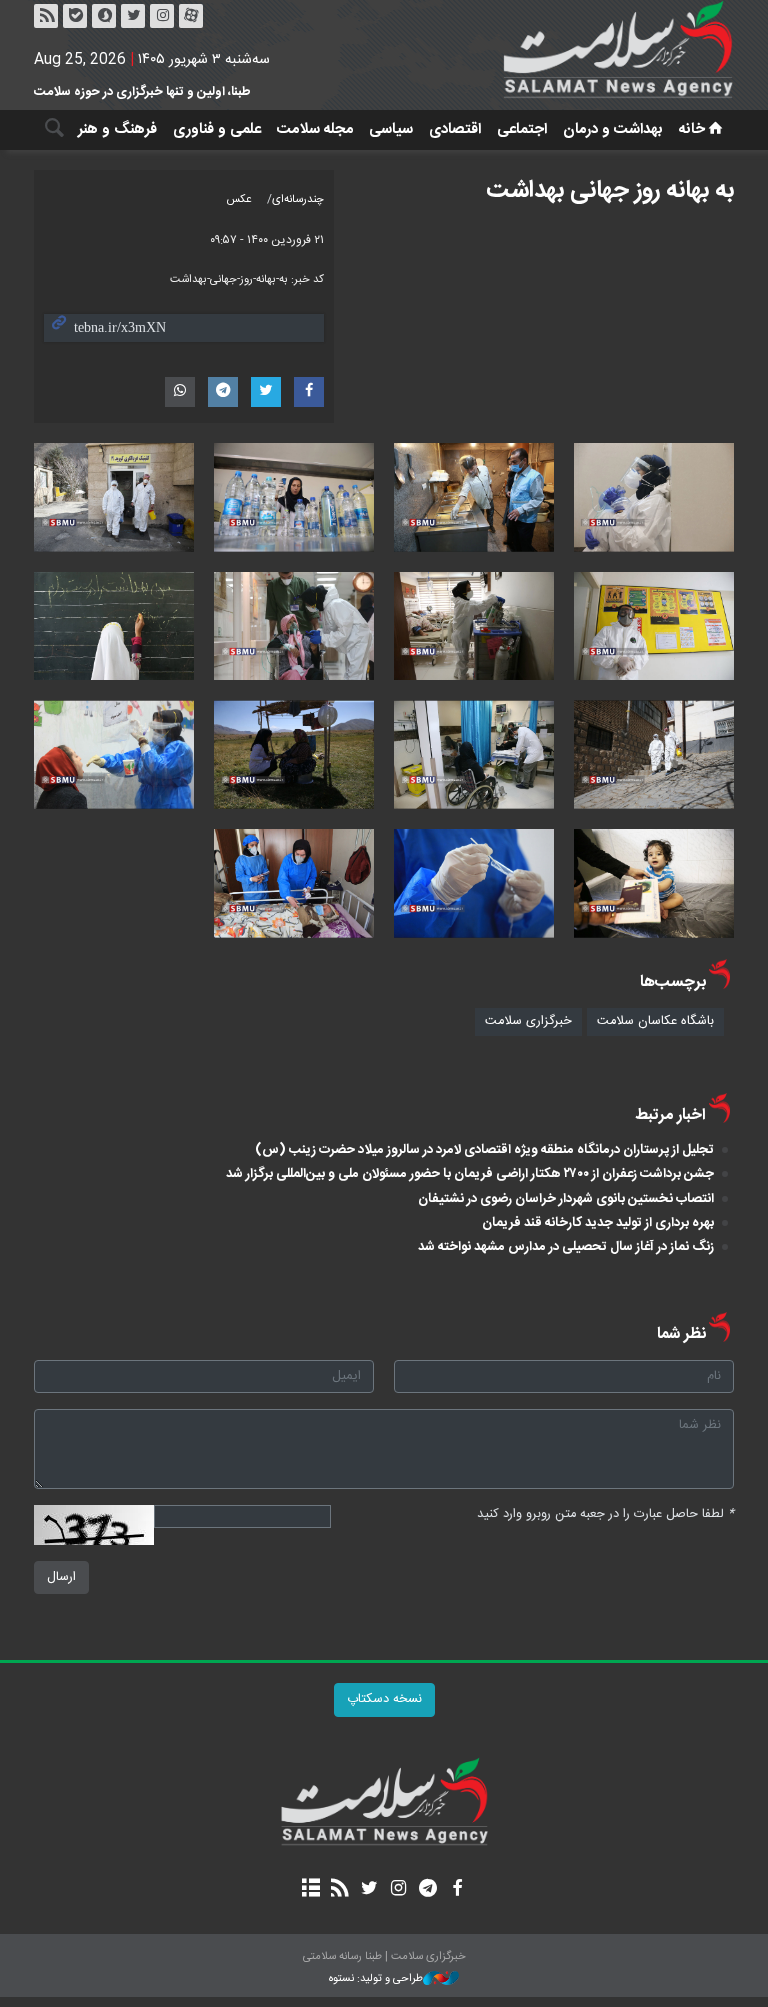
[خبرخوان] (46, 16)
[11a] (654, 497)
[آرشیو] (310, 1890)
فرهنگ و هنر (117, 129)
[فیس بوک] (456, 1890)
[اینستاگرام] (162, 16)
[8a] (114, 754)
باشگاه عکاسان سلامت (655, 1021)
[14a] (474, 626)
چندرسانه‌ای (298, 199)
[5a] (294, 626)
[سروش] (104, 16)
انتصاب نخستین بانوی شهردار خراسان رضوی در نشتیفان (566, 1199)
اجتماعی (522, 129)
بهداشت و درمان (613, 129)
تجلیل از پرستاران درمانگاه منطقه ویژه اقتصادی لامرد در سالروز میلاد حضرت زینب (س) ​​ (484, 1150)
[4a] (114, 497)
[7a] (474, 754)
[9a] (654, 883)
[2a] (474, 883)
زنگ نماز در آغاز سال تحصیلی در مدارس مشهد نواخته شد (566, 1247)
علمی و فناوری (217, 129)
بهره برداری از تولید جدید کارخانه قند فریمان (598, 1223)
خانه (692, 129)
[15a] (114, 626)
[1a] (294, 754)
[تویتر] (133, 16)
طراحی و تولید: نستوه (376, 1979)
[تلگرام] (427, 1890)
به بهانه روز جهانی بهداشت (610, 191)
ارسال (61, 1577)
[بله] (75, 16)
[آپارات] (191, 16)
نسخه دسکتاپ (384, 1699)
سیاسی (391, 129)
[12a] (294, 497)
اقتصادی (455, 129)
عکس (239, 199)
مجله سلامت (315, 129)
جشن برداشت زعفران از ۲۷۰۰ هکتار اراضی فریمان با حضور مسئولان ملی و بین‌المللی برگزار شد (470, 1174)
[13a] (654, 626)
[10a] (294, 883)
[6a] (654, 754)
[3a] (474, 497)
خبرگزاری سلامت (528, 1021)
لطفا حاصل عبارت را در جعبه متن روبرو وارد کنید (605, 1514)
